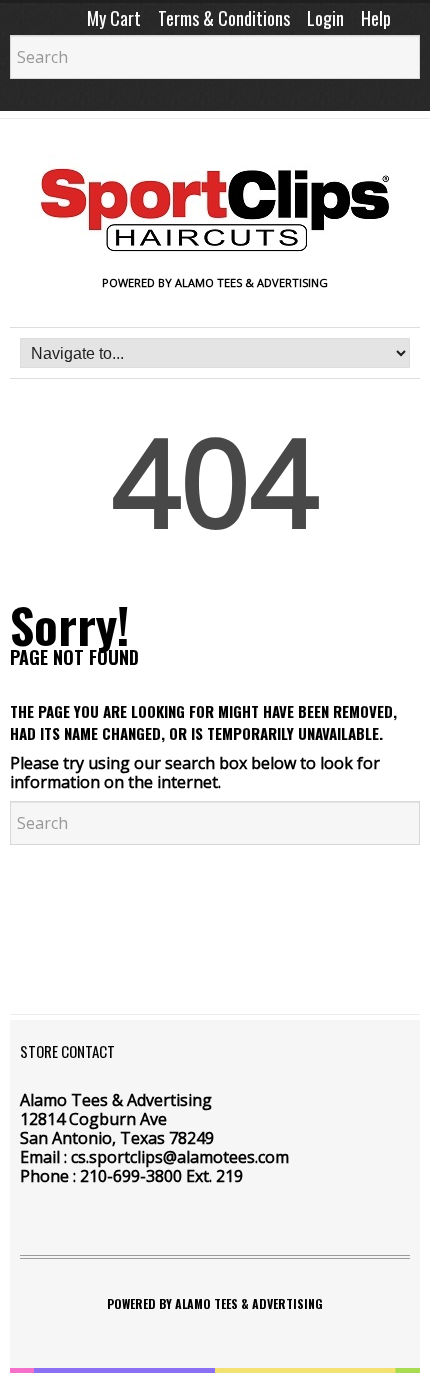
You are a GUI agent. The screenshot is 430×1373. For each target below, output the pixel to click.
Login (325, 18)
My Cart (114, 18)
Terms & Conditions (224, 18)
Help (376, 18)
